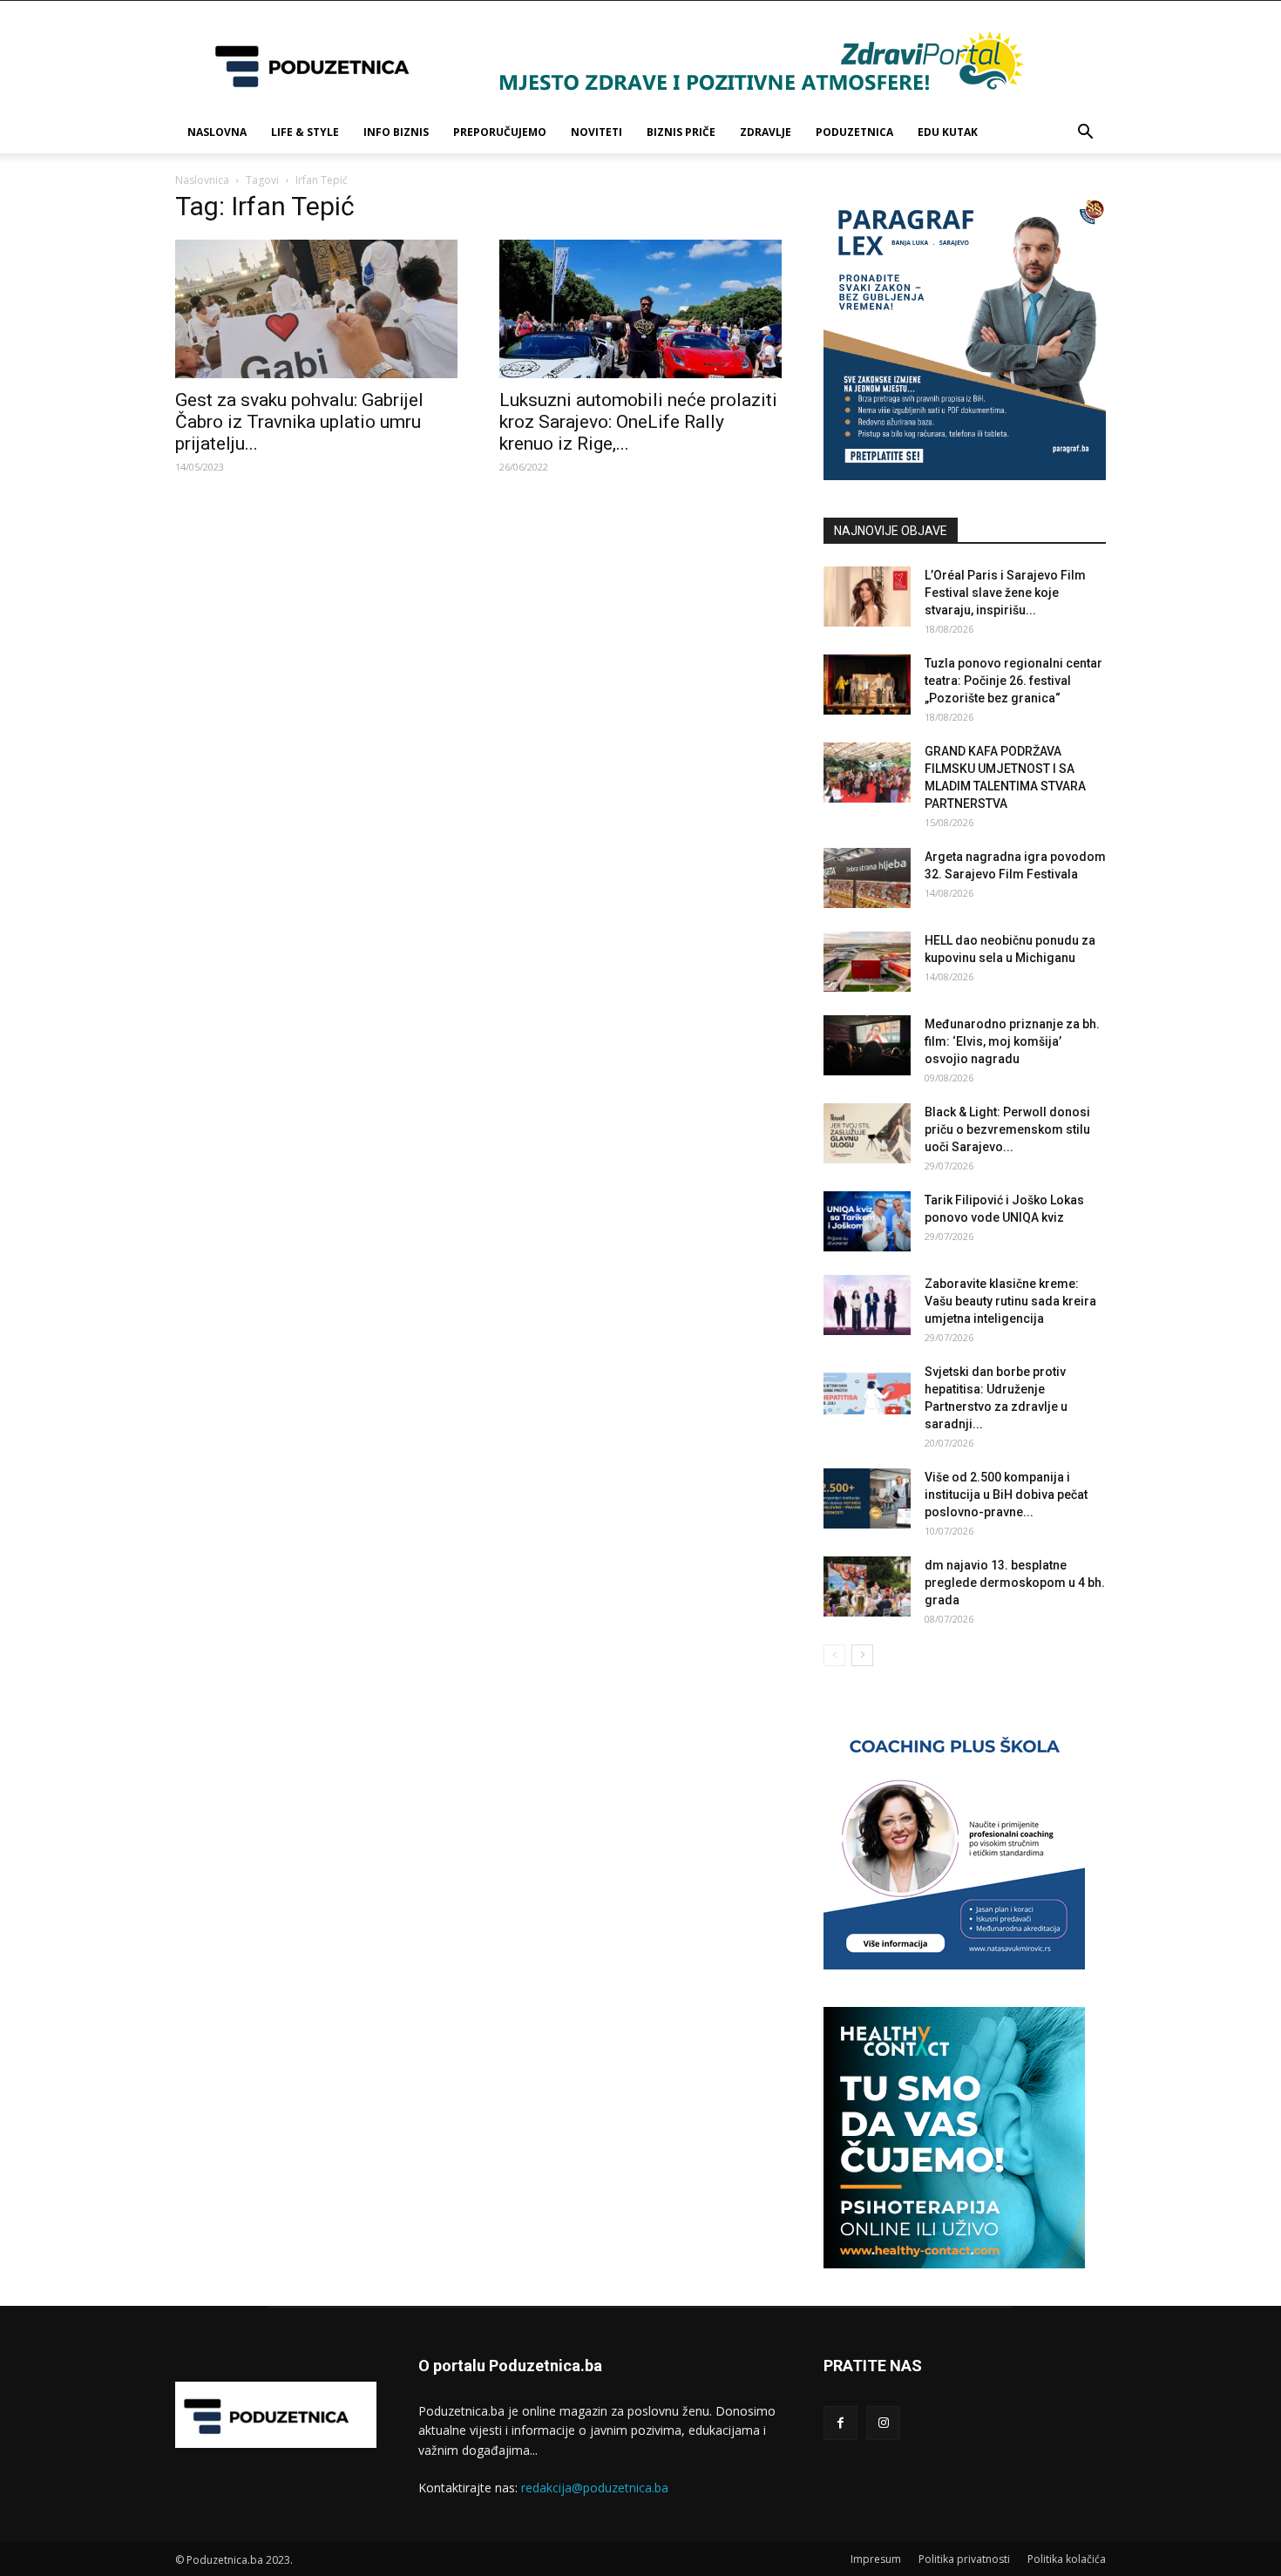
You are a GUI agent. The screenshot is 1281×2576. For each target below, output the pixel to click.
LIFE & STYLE (305, 132)
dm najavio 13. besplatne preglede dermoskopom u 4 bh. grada (1015, 1583)
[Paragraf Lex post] (965, 475)
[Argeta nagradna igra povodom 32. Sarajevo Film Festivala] (867, 878)
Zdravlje (766, 132)
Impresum (876, 2559)
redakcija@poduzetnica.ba (595, 2488)
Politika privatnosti (964, 2559)
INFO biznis (396, 132)
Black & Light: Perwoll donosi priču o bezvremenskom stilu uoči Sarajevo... (1007, 1129)
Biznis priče (681, 132)
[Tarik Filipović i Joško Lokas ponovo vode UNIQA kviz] (867, 1221)
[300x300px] (954, 2264)
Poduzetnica (854, 132)
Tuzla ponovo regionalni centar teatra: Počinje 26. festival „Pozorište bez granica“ (1013, 681)
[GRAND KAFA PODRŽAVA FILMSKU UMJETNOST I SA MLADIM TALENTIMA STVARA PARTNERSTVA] (867, 773)
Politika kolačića (1067, 2559)
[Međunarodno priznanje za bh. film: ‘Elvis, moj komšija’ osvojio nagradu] (867, 1045)
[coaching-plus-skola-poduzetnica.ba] (954, 1965)
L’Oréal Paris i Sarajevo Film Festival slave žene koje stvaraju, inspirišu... (1005, 593)
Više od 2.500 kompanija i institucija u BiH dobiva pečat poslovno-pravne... (1006, 1495)
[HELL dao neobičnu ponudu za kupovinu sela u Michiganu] (867, 962)
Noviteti (596, 132)
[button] (1085, 134)
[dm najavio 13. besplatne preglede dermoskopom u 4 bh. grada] (867, 1586)
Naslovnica (202, 180)
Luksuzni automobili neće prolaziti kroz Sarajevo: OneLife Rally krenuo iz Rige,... (638, 422)
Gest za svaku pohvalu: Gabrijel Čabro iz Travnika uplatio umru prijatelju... (299, 422)
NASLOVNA (217, 132)
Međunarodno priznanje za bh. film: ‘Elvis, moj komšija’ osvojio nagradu (1012, 1041)
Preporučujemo (500, 132)
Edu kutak (948, 132)
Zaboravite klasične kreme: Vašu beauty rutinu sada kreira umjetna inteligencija (1010, 1301)
